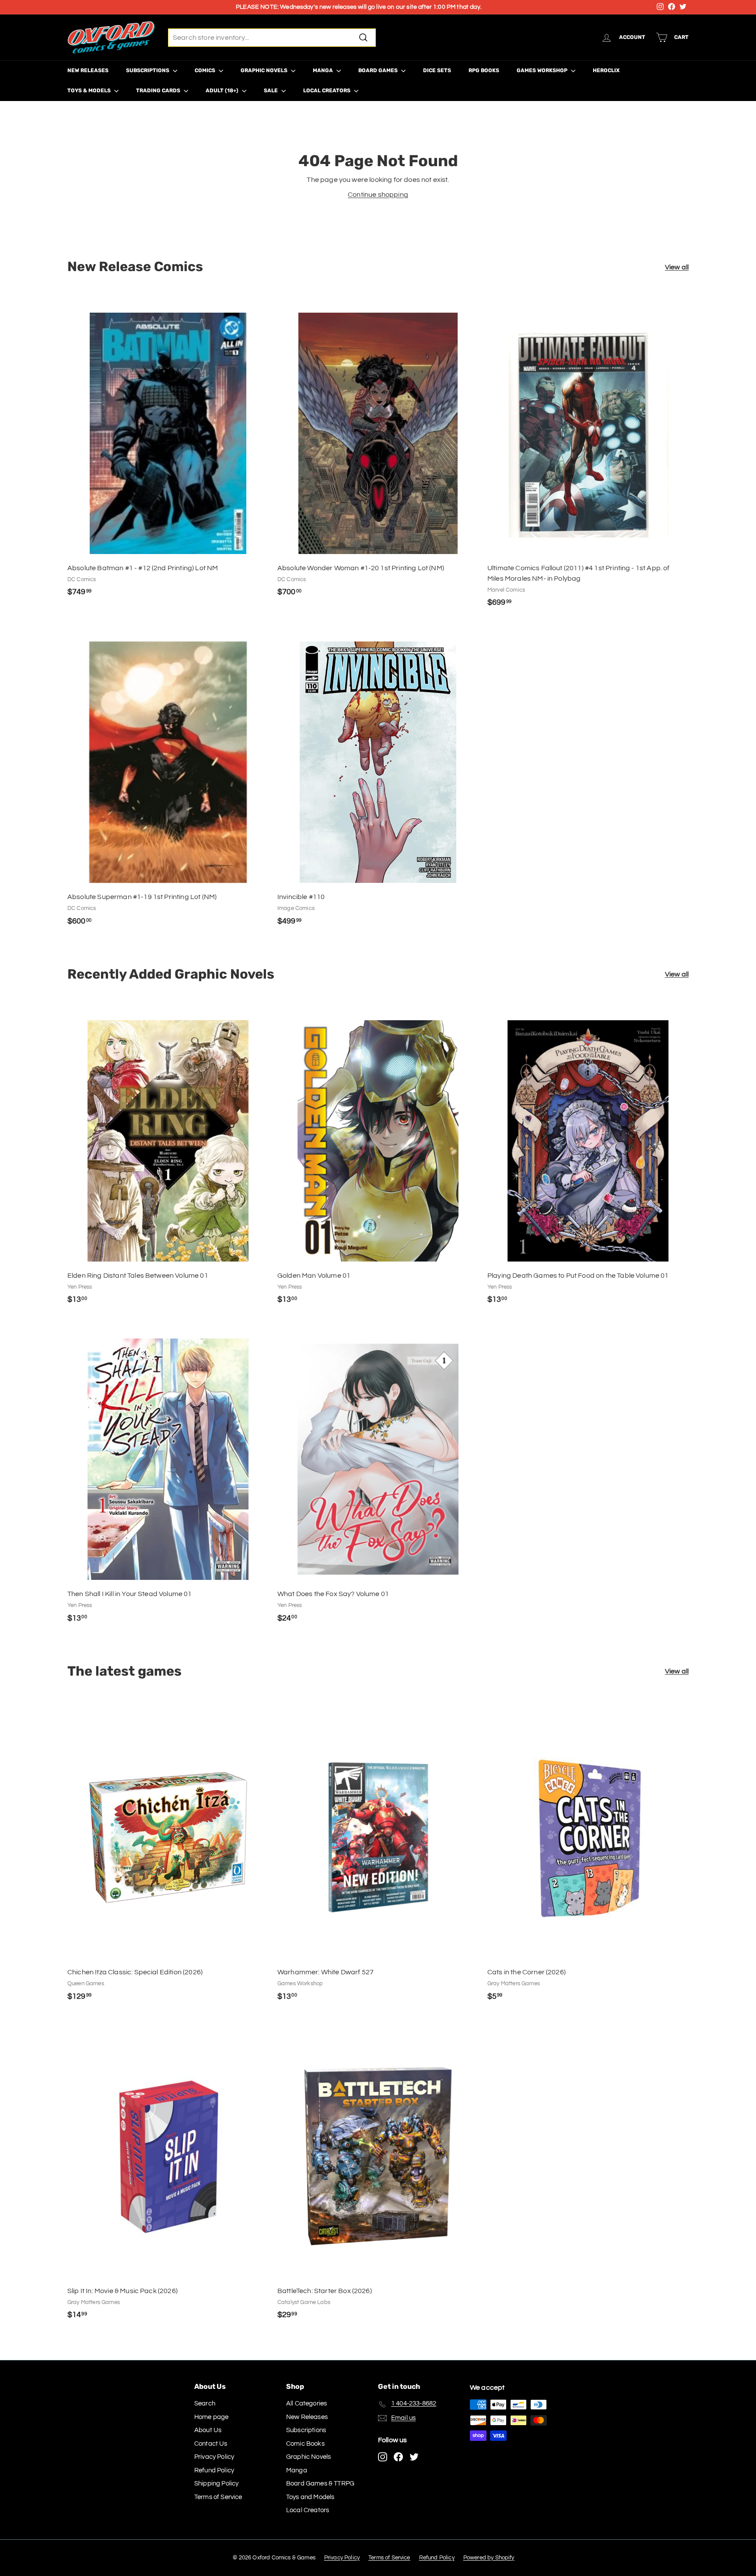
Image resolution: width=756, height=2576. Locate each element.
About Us (208, 2430)
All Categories (306, 2403)
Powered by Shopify (489, 2558)
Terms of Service (218, 2497)
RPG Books (484, 70)
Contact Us (211, 2444)
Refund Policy (214, 2470)
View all (677, 267)
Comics (206, 70)
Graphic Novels (265, 70)
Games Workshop (543, 70)
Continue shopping (378, 195)
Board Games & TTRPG (320, 2484)
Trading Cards (159, 91)
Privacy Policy (214, 2457)
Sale (271, 91)
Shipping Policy (216, 2484)
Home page (211, 2417)
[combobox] (272, 38)
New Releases (88, 70)
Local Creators (327, 91)
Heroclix (606, 70)
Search (205, 2403)
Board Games (379, 70)
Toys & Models (90, 91)
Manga (324, 70)
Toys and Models (310, 2497)
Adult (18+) (223, 91)
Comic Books (305, 2444)
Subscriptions (148, 70)
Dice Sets (437, 70)
